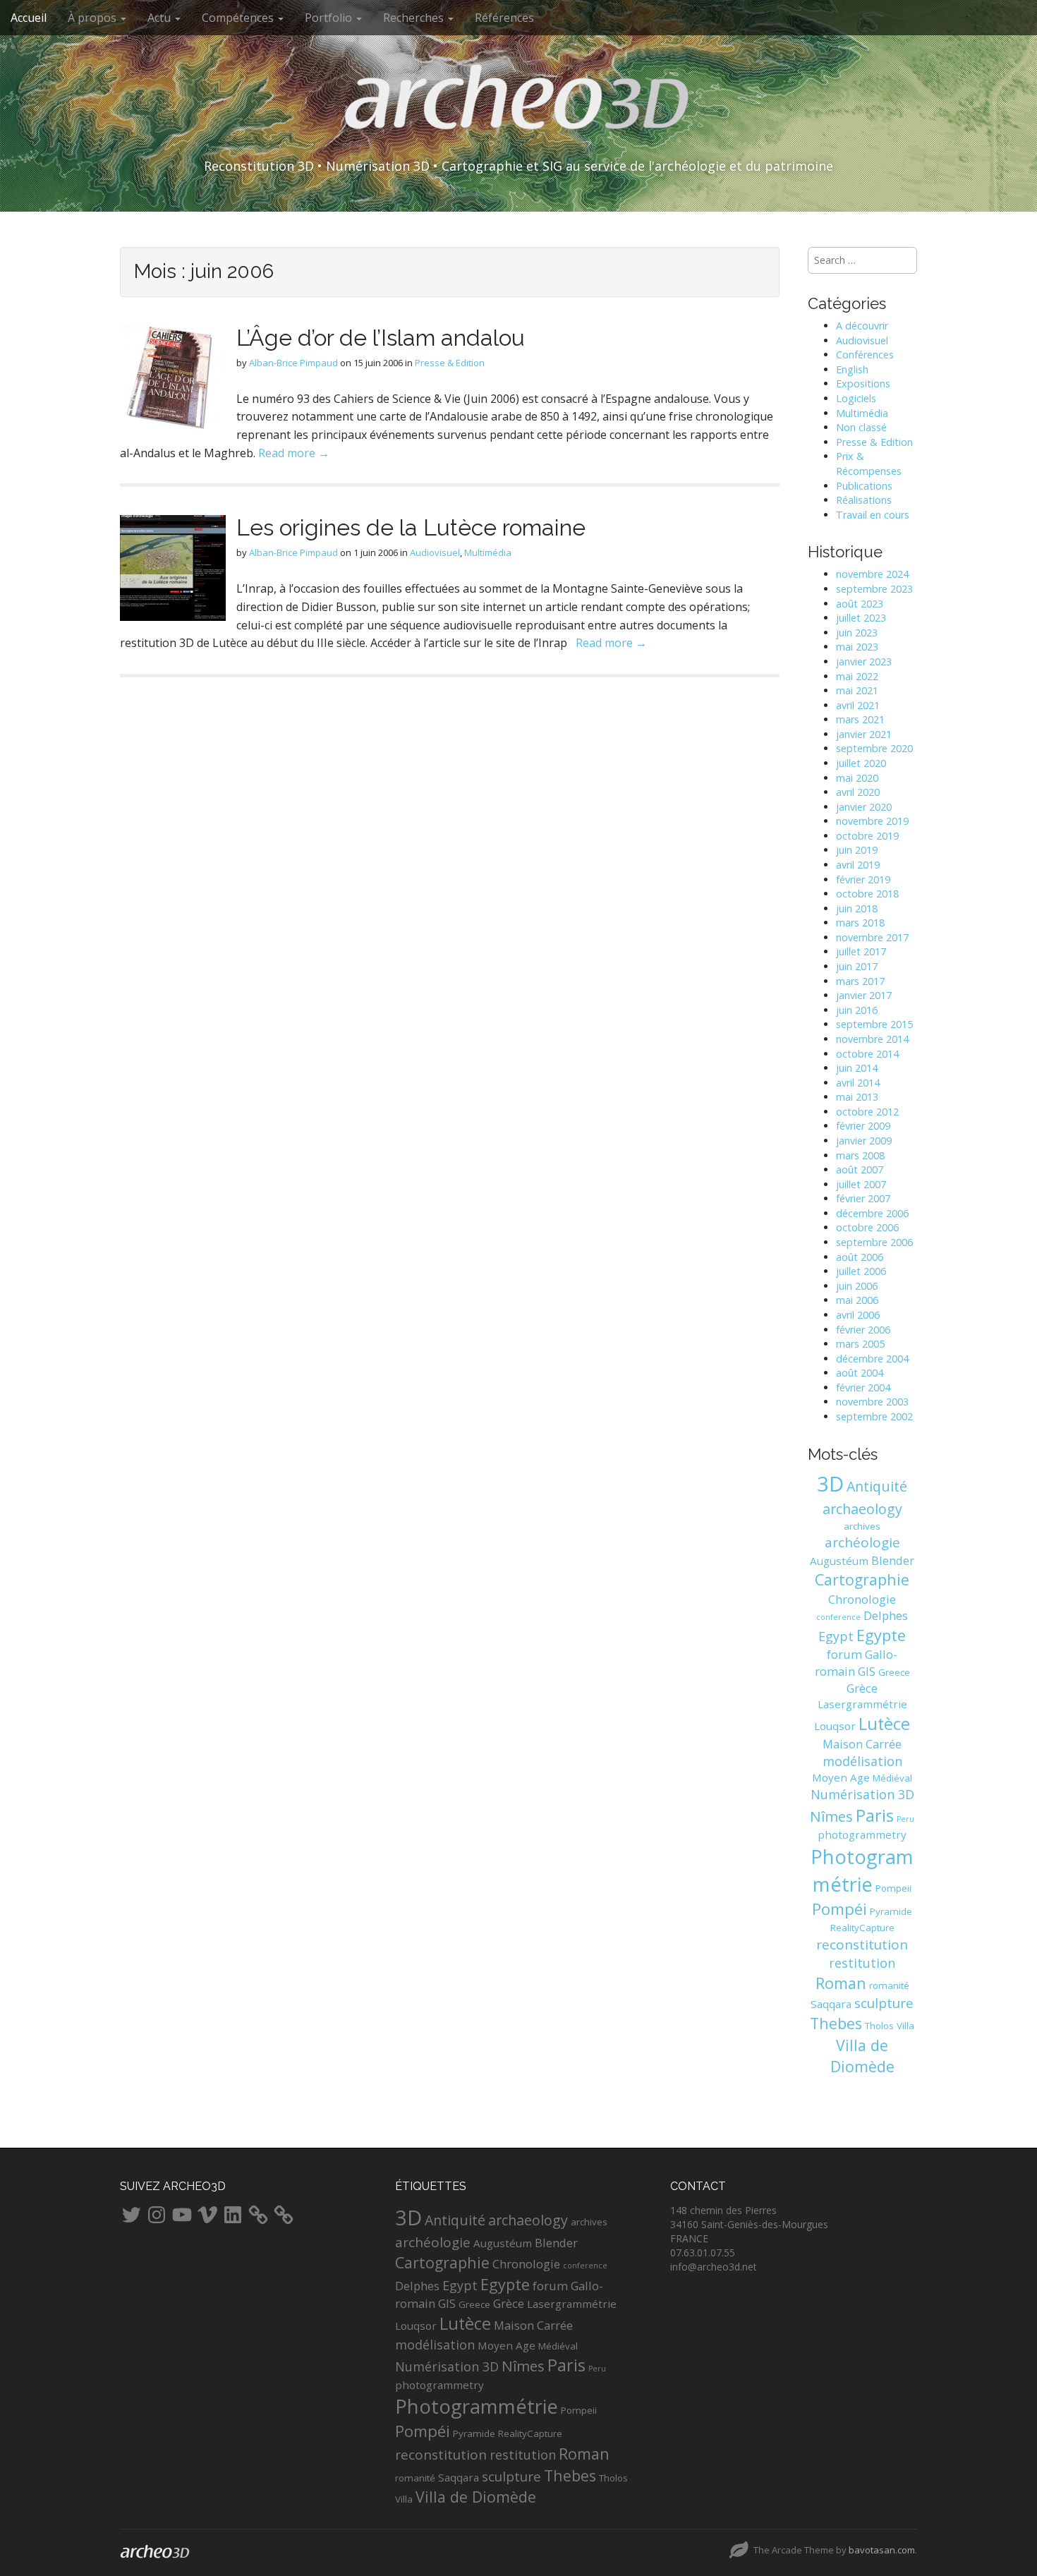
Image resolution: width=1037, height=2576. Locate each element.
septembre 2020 (874, 748)
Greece (894, 1672)
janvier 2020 (864, 807)
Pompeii (893, 1888)
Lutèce (884, 1724)
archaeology (862, 1509)
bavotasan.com (882, 2550)
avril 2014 (858, 1083)
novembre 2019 (872, 821)
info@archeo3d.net (714, 2267)
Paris (875, 1815)
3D (830, 1484)
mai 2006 (857, 1300)
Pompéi (839, 1909)
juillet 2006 (861, 1271)
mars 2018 (860, 923)
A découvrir (862, 326)
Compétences (239, 18)
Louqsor (835, 1726)
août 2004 (860, 1373)
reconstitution (862, 1945)
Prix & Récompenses (869, 464)
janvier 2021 (864, 734)
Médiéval (892, 1778)
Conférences (865, 355)
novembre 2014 (872, 1039)
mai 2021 (857, 690)
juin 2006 (857, 1286)
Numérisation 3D (862, 1794)
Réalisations (864, 500)
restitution (862, 1963)
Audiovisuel (435, 552)
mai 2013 (857, 1097)
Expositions (863, 383)
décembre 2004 (872, 1359)
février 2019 (863, 879)
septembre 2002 (874, 1416)
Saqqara (831, 2004)
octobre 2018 (867, 894)
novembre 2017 (872, 937)
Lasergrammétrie (862, 1704)
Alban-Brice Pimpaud (293, 363)
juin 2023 (857, 633)
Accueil (29, 18)
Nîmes (831, 1816)
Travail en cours (873, 515)
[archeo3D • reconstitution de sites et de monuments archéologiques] (518, 107)
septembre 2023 (874, 589)
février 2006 (863, 1330)
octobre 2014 (867, 1054)
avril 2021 (858, 705)
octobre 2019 (867, 836)
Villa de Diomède (862, 2056)
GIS (867, 1671)
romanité (889, 1985)
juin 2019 (857, 850)
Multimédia (488, 552)
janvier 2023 (864, 661)
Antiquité (877, 1486)
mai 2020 (857, 778)
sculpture (884, 2003)
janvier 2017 (864, 995)
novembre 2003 (872, 1402)
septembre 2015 (874, 1024)
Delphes (886, 1615)
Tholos (879, 2026)
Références (504, 18)
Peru (905, 1819)
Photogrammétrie (477, 2406)
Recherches (415, 18)
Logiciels (856, 398)
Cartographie (862, 1579)
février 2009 (863, 1126)
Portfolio (330, 18)
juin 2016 (857, 1010)
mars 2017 (860, 981)
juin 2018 (857, 908)
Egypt (836, 1636)
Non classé (861, 427)
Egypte (881, 1635)
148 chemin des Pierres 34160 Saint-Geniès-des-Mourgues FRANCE (749, 2224)
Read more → (294, 453)
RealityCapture (862, 1928)
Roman (841, 1983)
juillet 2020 (861, 763)
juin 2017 (857, 966)
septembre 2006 (874, 1242)
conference (838, 1617)
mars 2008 (860, 1155)
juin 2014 (857, 1068)
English (852, 369)
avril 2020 (858, 792)
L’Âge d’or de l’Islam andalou (381, 338)
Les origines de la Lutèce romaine (411, 527)
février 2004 (863, 1387)
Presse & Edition (450, 363)
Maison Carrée (862, 1744)
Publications (864, 486)
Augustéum (839, 1561)
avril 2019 (858, 865)
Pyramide (891, 1911)
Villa (905, 2026)
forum (844, 1654)
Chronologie (862, 1599)
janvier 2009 (864, 1141)
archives (862, 1526)
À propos (93, 18)
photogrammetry (862, 1834)
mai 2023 (857, 647)
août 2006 (860, 1257)
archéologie (862, 1542)
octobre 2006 (867, 1227)
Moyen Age (841, 1777)
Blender (893, 1560)
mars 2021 (860, 719)
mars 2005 (860, 1344)
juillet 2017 (861, 951)
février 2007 (863, 1198)
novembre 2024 (872, 574)
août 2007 (860, 1169)
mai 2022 (857, 676)
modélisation (862, 1761)
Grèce (862, 1688)
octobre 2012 (867, 1112)
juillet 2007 (861, 1184)
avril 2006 (858, 1315)
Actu (160, 18)
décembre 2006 (872, 1213)
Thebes (836, 2023)
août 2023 (860, 604)
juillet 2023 (861, 618)
